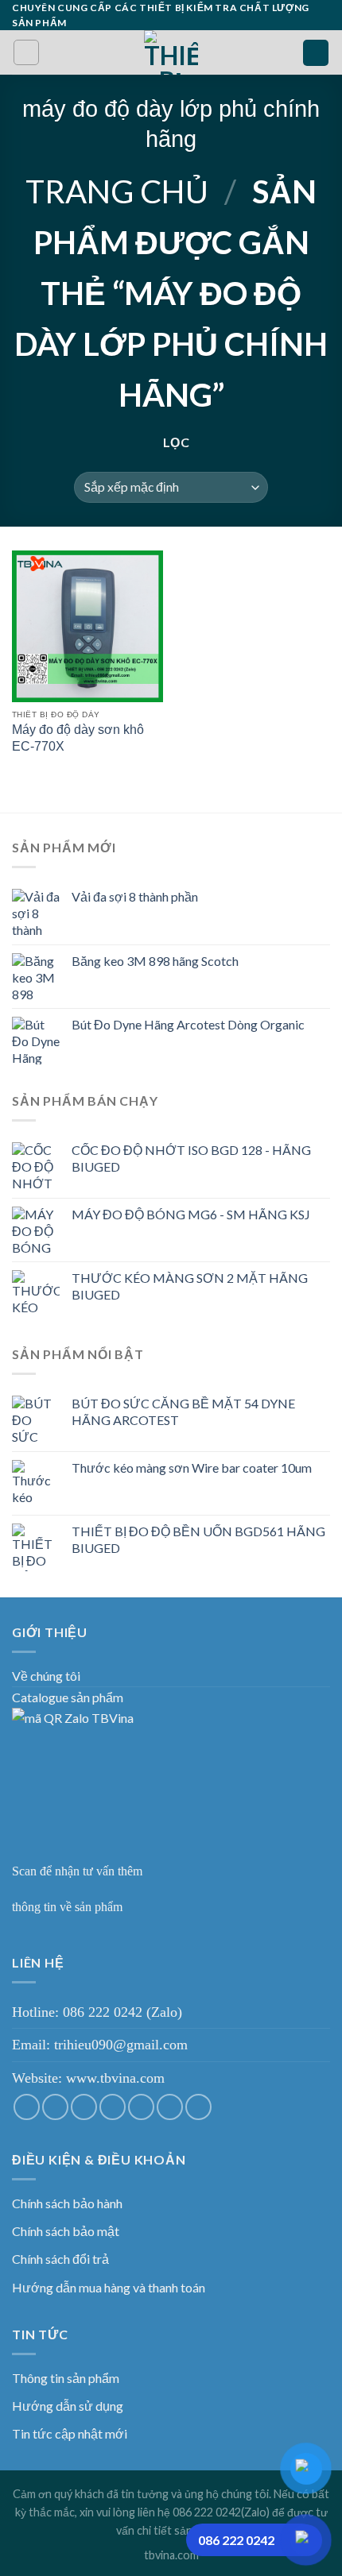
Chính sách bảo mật (66, 2231)
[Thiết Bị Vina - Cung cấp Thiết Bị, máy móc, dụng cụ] (171, 52)
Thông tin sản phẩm (66, 2378)
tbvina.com (171, 2555)
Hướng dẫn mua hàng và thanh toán (109, 2287)
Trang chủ (117, 191)
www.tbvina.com (115, 2078)
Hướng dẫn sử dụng (68, 2406)
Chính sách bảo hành (67, 2203)
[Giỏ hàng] (316, 53)
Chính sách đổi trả (60, 2259)
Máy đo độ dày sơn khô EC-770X (78, 738)
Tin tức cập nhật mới (70, 2433)
